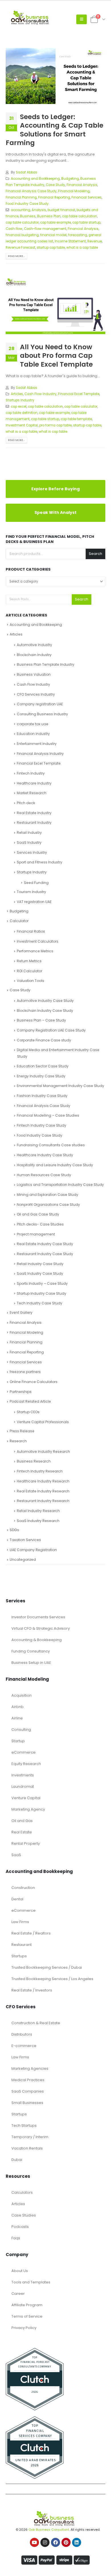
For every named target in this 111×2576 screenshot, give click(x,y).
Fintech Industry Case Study (42, 1123)
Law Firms (20, 1920)
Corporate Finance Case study (44, 1038)
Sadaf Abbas (27, 172)
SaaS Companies (28, 2089)
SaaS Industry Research (38, 1519)
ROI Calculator (29, 969)
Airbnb (18, 1705)
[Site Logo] (31, 19)
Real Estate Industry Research (43, 1489)
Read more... (16, 256)
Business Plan (49, 216)
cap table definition (22, 413)
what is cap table (53, 432)
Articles (17, 394)
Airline (17, 1716)
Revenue (95, 241)
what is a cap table (82, 248)
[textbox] (55, 581)
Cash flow (14, 229)
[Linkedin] (77, 2541)
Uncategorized (23, 1558)
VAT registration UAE (34, 900)
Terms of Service (27, 2314)
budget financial (61, 210)
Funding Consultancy (31, 1649)
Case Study (55, 185)
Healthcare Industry (34, 781)
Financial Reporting (54, 197)
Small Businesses (27, 2101)
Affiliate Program (27, 2303)
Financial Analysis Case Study (31, 191)
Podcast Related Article (30, 1400)
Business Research (34, 1459)
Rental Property (26, 1841)
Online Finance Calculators (34, 1380)
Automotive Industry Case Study (45, 999)
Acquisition (21, 1693)
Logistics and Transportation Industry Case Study (60, 1183)
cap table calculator (22, 222)
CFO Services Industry (36, 692)
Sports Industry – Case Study (42, 1281)
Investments (23, 1773)
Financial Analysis (82, 185)
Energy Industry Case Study (41, 1074)
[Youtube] (34, 2541)
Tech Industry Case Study (40, 1301)
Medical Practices (28, 2078)
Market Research (32, 791)
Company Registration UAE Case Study (51, 1028)
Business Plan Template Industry (46, 663)
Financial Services (87, 197)
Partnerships (21, 1390)
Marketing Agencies (30, 2067)
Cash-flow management (45, 229)
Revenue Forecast (20, 248)
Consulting (21, 1728)
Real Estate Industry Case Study (45, 1242)
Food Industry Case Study (27, 204)
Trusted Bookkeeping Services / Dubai (47, 1965)
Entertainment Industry (37, 742)
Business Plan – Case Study (41, 1018)
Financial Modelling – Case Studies (48, 1114)
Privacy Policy (24, 2326)
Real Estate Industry (34, 811)
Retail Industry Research (38, 1509)
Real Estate (22, 1830)
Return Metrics (29, 959)
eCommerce (23, 1750)
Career (18, 2292)
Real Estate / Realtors (31, 1931)
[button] (82, 19)
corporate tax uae (33, 722)
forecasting (78, 235)
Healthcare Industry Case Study (45, 1153)
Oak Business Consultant (49, 2528)
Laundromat (23, 1785)
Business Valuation (34, 672)
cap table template (76, 419)
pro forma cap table (55, 425)
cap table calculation (80, 216)
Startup (18, 1739)
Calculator (19, 919)
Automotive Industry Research (43, 1450)
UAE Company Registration (33, 1548)
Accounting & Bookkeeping (37, 1638)
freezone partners (25, 1370)
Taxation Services (25, 1538)
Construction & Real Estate (36, 2021)
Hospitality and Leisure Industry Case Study (55, 1163)
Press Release (22, 1429)
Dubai (17, 2158)
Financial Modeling (74, 191)
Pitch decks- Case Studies (40, 1222)
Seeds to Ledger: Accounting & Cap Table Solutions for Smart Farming (55, 130)
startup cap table (51, 248)
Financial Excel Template (79, 394)
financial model (53, 235)
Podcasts (20, 2225)
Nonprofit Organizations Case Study (48, 1203)
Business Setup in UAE (31, 1661)
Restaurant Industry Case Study (45, 1252)
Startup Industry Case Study (42, 1291)
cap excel (19, 406)
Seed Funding (36, 881)
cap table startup (86, 222)
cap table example (55, 222)
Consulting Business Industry (42, 712)
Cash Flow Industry (41, 394)
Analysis (39, 210)
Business (28, 216)
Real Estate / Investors (32, 1988)
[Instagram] (45, 2541)
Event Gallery (21, 1311)
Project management (36, 1232)
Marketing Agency (28, 1807)
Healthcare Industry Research (43, 1479)
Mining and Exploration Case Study (48, 1193)
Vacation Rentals (27, 2146)
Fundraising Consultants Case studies (51, 1143)
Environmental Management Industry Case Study (60, 1084)
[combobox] (55, 581)
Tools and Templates (31, 2280)
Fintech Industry (31, 771)
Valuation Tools (30, 979)
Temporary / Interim (30, 2135)
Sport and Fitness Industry (40, 860)
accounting (20, 210)
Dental (17, 1897)
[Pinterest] (66, 2541)
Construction (23, 1886)
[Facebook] (55, 2541)
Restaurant (21, 1943)
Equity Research (26, 1762)
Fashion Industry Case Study (42, 1094)
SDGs (14, 1528)
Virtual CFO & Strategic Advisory (41, 1626)
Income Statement (70, 241)
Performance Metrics (35, 949)
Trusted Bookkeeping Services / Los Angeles (52, 1977)
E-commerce (24, 2044)
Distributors (22, 2032)
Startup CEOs (28, 1410)
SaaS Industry (29, 840)
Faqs (16, 2236)
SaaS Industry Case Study (40, 1272)
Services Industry (32, 850)
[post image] (55, 76)
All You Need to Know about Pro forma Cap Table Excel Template (56, 356)
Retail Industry (29, 831)
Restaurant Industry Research (43, 1499)
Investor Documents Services (38, 1615)
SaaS (16, 1853)
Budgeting (70, 179)
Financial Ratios (31, 929)
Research (18, 1439)
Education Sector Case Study (43, 1064)
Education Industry (33, 732)
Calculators (22, 2190)
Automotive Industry (34, 643)
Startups (19, 1954)
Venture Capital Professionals (43, 1420)
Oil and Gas (22, 1819)
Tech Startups (24, 2123)
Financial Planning (21, 197)
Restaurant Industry (34, 821)
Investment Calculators (38, 939)
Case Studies (24, 2213)
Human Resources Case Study (44, 1173)
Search (95, 554)
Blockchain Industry (34, 653)
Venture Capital (26, 1796)
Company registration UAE (40, 702)
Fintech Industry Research (40, 1469)
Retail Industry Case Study (40, 1262)
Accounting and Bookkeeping (35, 179)
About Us (20, 2269)
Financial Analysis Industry (40, 752)
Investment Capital (22, 425)
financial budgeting (22, 235)
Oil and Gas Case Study (38, 1213)
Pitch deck (26, 801)
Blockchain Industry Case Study (45, 1009)
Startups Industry (20, 400)
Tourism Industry (31, 890)
